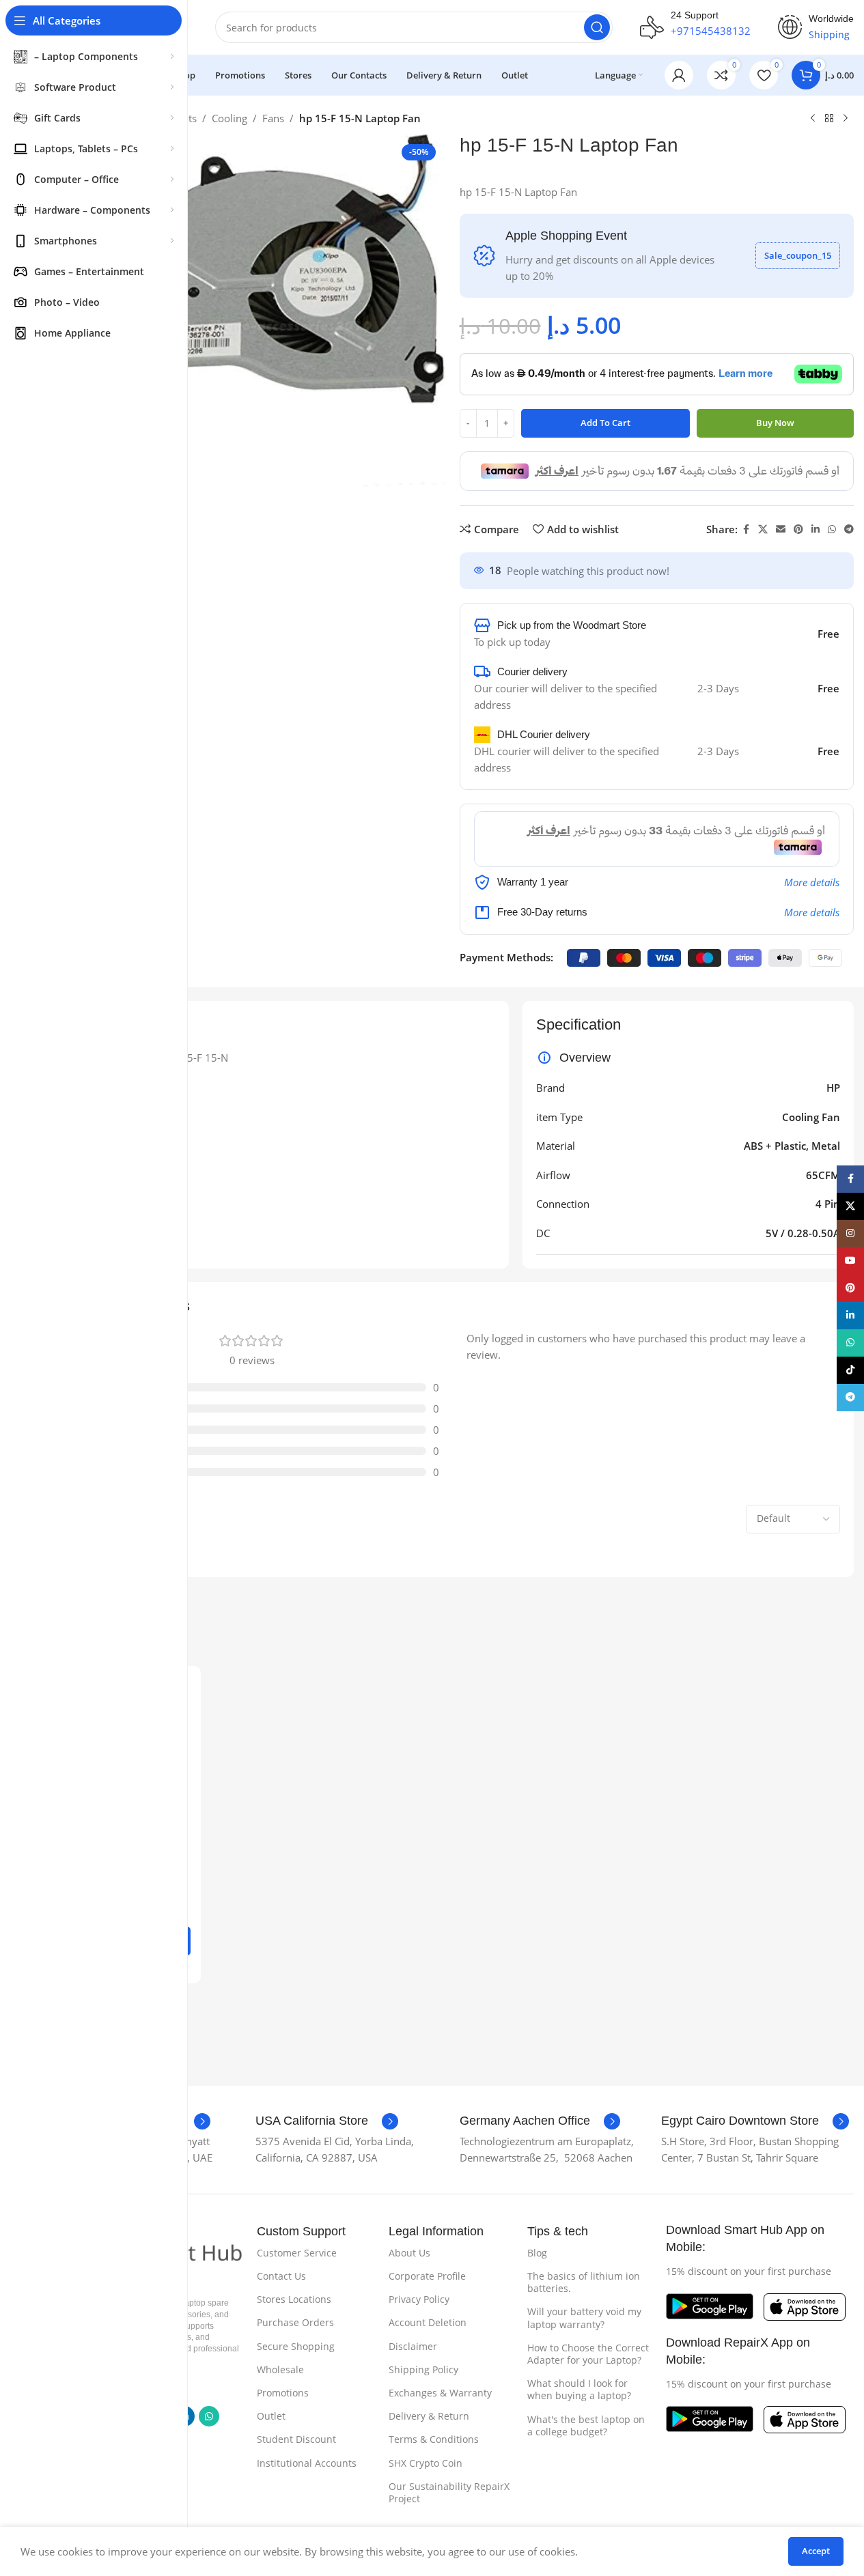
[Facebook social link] (746, 529)
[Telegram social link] (849, 529)
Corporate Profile (427, 2276)
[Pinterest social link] (798, 529)
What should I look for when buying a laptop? (579, 2389)
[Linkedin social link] (816, 529)
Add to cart (605, 423)
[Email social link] (781, 529)
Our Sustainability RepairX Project (449, 2492)
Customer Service (297, 2253)
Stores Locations (294, 2299)
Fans (273, 118)
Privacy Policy (419, 2299)
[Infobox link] (327, 2121)
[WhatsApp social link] (832, 529)
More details (812, 882)
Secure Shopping (296, 2346)
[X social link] (763, 529)
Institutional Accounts (307, 2463)
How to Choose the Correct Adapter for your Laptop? (588, 2354)
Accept (816, 2551)
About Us (409, 2253)
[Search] (597, 27)
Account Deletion (428, 2322)
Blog (537, 2253)
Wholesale (280, 2369)
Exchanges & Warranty (440, 2393)
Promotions (283, 2393)
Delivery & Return (429, 2416)
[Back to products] (829, 119)
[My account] (679, 75)
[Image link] (710, 2305)
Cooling (229, 118)
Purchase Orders (295, 2322)
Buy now (775, 423)
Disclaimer (413, 2346)
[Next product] (846, 119)
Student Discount (296, 2439)
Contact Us (281, 2276)
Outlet (271, 2416)
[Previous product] (813, 119)
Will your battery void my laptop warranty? (584, 2318)
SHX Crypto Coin (426, 2463)
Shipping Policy (423, 2369)
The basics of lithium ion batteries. (584, 2282)
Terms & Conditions (434, 2439)
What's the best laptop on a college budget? (586, 2425)
